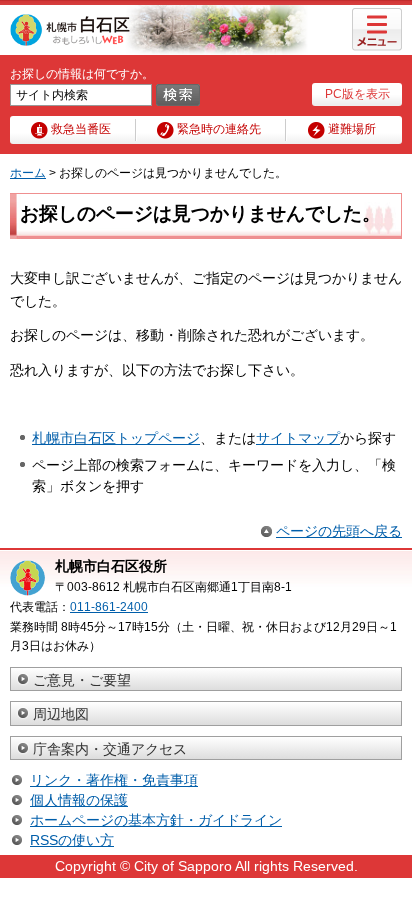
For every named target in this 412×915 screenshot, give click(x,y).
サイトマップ (298, 438)
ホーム (28, 173)
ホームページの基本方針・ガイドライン (156, 820)
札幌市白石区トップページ (116, 438)
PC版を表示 (357, 94)
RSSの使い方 (72, 840)
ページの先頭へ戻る (339, 531)
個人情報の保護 (79, 800)
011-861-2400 (109, 607)
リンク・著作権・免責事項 (114, 780)
